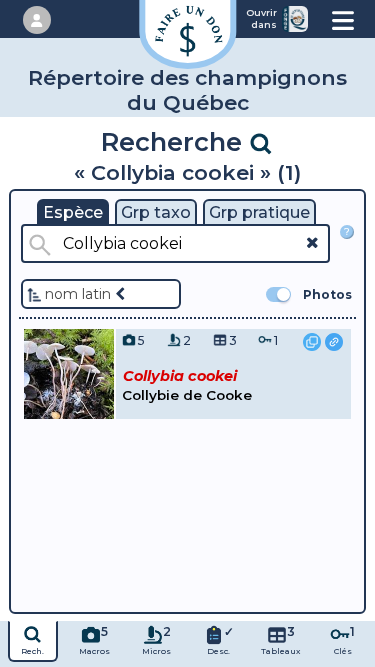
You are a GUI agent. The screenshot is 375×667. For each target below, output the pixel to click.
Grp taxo (156, 212)
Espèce (73, 212)
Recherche (175, 141)
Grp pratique (259, 212)
